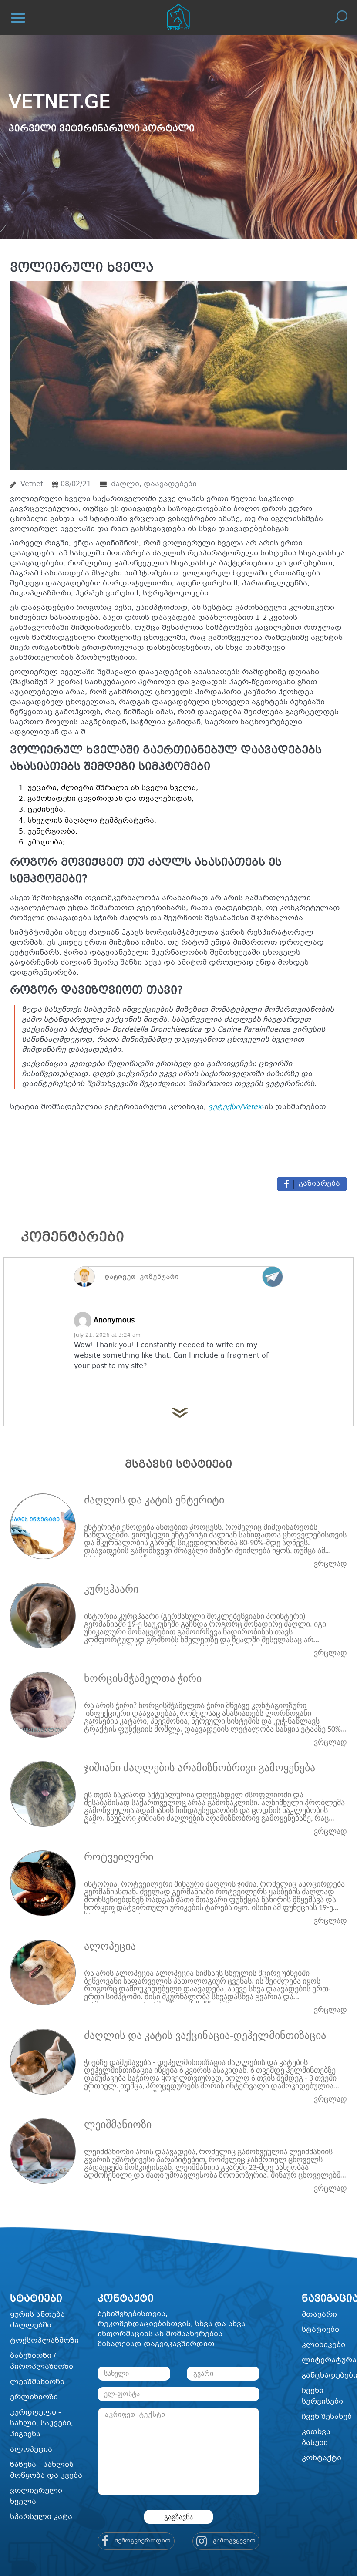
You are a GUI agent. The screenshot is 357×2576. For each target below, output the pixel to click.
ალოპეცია (110, 1946)
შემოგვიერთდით (142, 2541)
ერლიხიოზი (34, 2397)
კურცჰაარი (111, 1589)
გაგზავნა (178, 2517)
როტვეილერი (119, 1857)
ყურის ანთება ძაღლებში (37, 2320)
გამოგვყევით (233, 2541)
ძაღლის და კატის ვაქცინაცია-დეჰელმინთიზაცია (205, 2035)
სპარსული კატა (41, 2517)
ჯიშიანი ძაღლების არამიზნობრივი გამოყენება (200, 1768)
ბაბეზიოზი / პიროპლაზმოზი (42, 2361)
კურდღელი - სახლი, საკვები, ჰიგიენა (42, 2423)
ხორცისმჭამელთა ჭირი (143, 1678)
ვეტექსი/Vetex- (236, 1107)
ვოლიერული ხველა (36, 2496)
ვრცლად (330, 1564)
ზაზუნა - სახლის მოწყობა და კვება (46, 2470)
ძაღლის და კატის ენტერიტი (154, 1500)
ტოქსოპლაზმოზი (44, 2341)
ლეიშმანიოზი (118, 2125)
